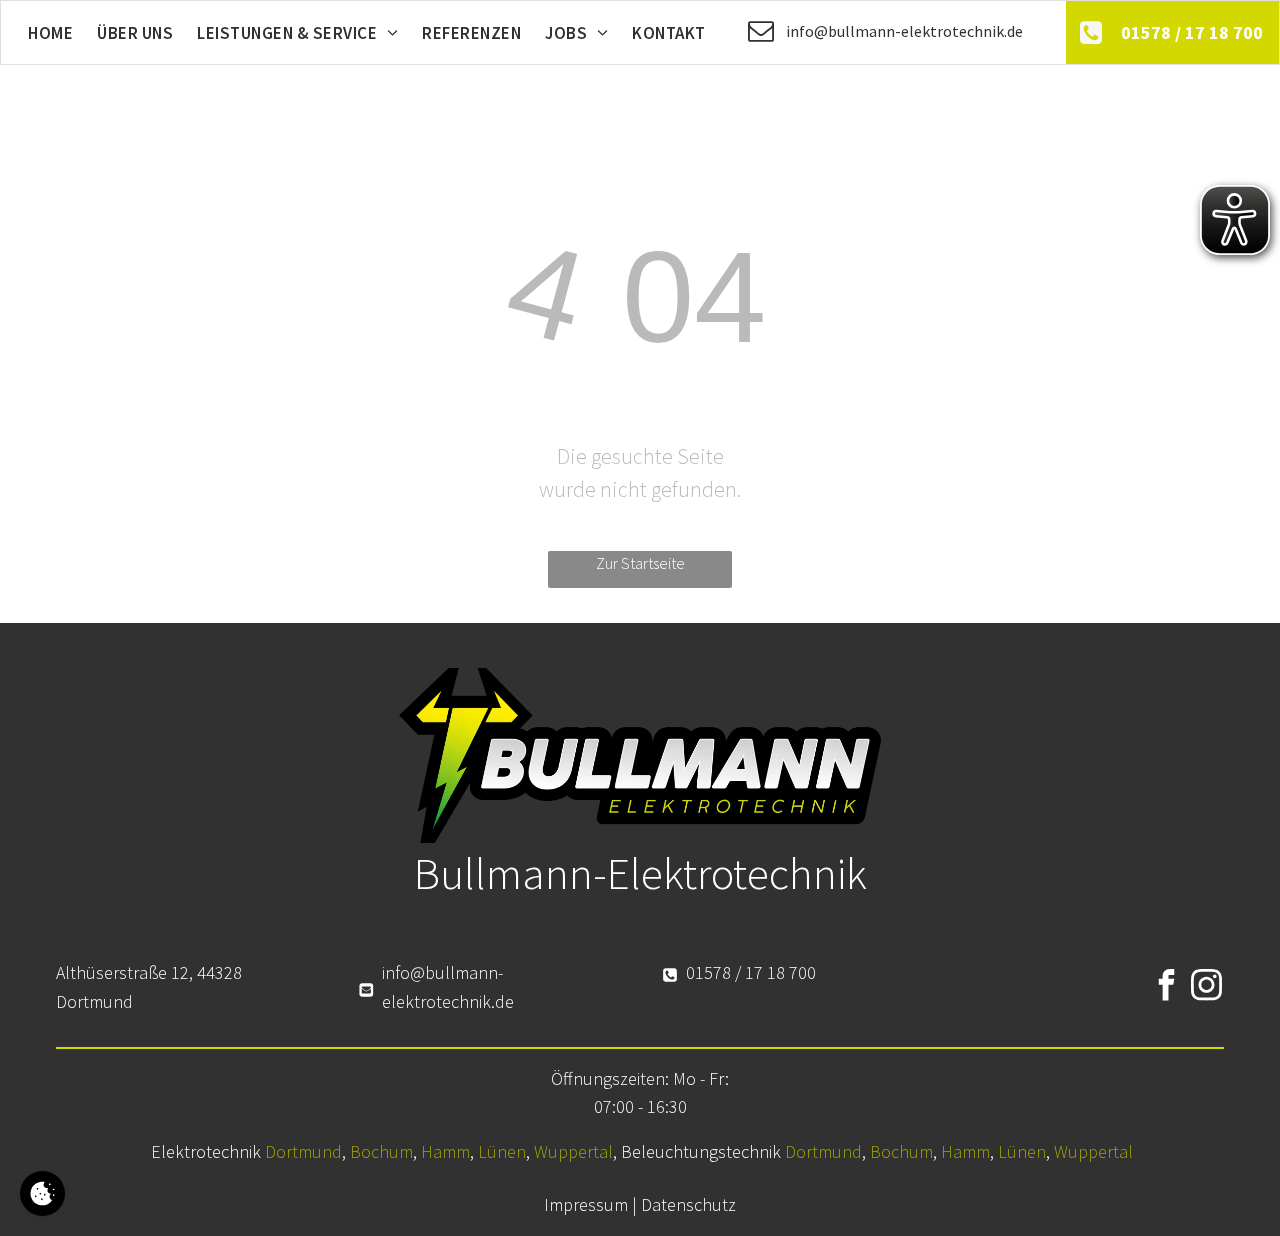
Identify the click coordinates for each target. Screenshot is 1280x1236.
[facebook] (1166, 987)
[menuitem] (50, 34)
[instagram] (1206, 987)
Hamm (445, 1151)
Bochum (381, 1151)
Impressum (586, 1204)
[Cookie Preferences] (42, 1193)
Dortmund (303, 1151)
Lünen (502, 1151)
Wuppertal (573, 1151)
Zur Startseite (640, 563)
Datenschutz (688, 1204)
